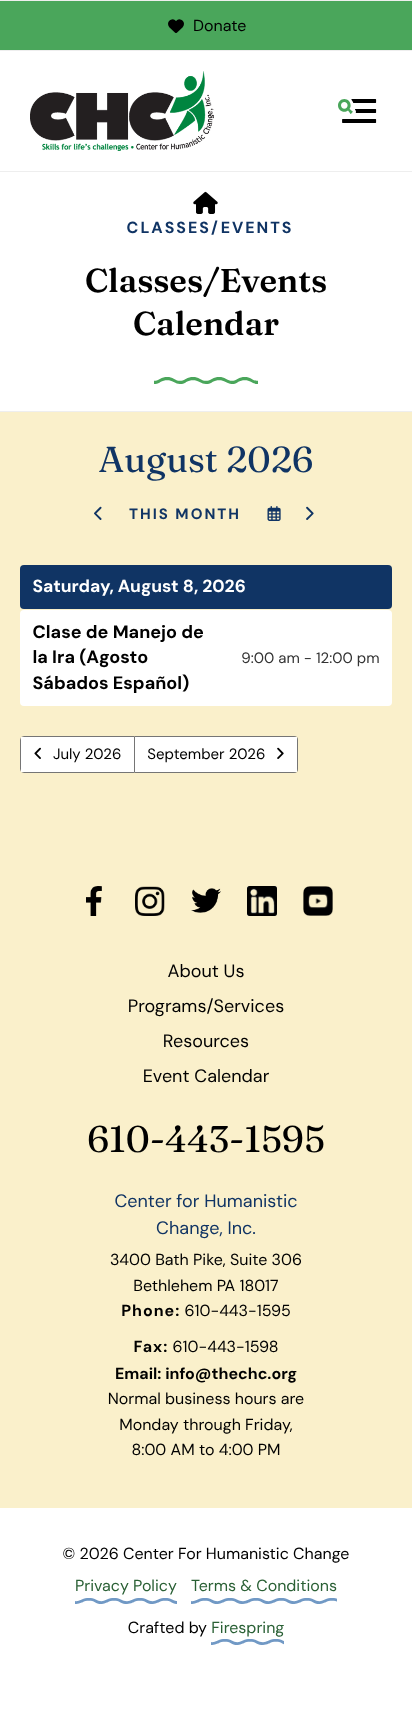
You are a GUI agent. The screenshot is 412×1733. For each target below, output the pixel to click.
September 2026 (206, 754)
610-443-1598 (226, 1346)
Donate (219, 25)
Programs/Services (206, 1006)
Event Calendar (206, 1076)
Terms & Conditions (264, 1585)
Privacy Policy (126, 1585)
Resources (206, 1041)
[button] (357, 111)
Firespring (247, 1627)
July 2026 (87, 754)
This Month (185, 514)
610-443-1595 (206, 1139)
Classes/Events (210, 227)
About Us (206, 971)
